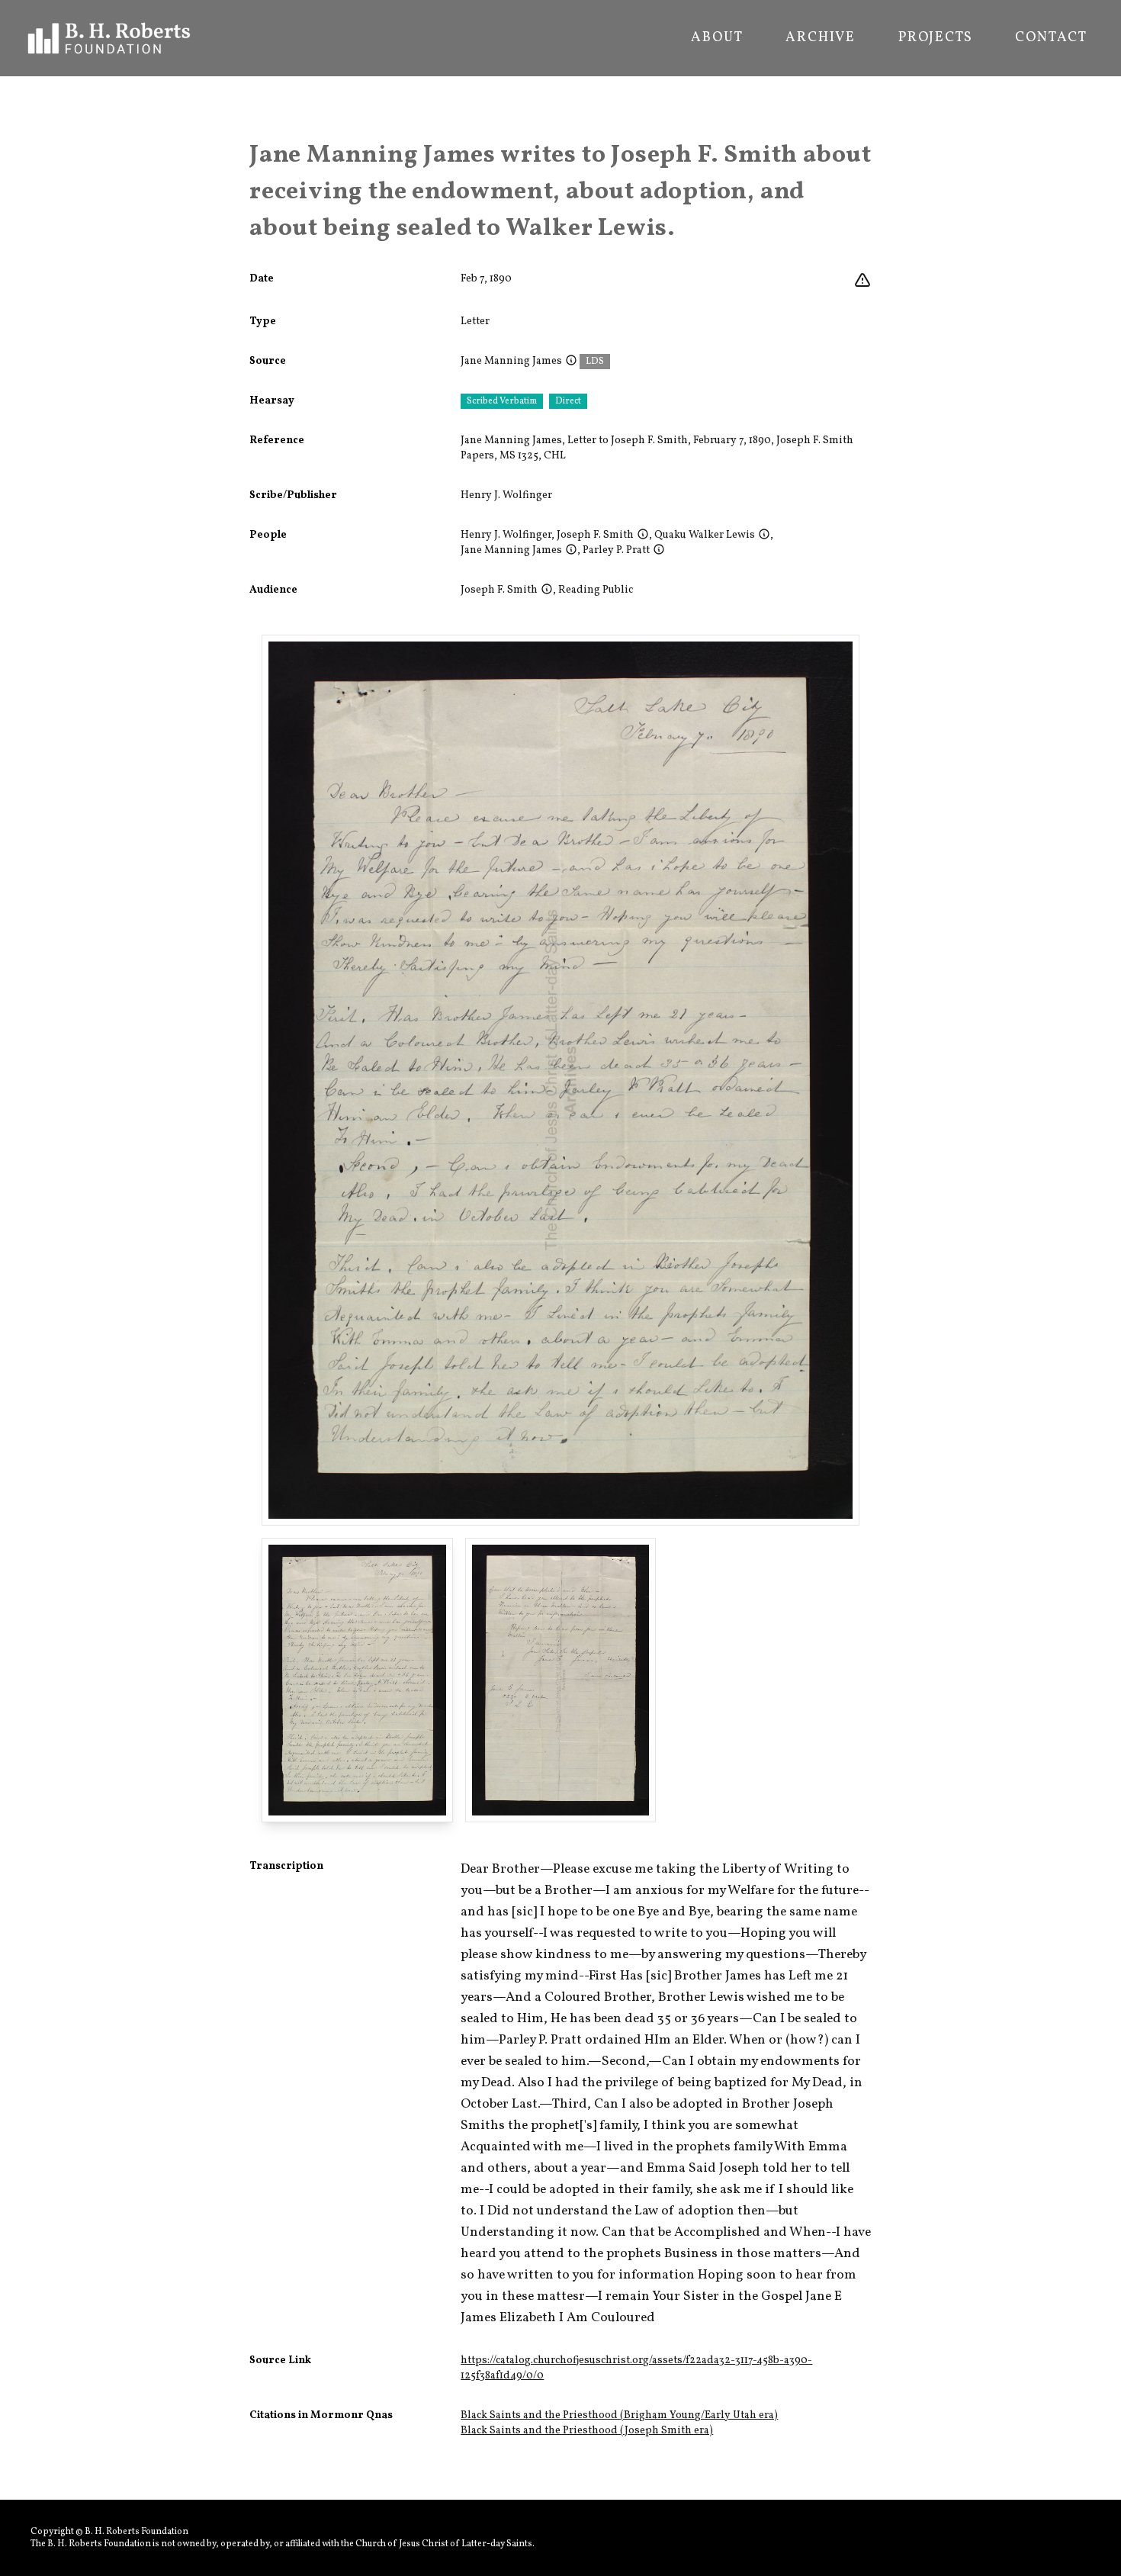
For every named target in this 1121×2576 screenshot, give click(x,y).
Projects (935, 38)
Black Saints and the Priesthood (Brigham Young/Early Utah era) (619, 2415)
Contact (1051, 38)
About (717, 38)
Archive (821, 38)
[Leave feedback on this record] (862, 281)
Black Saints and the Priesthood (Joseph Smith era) (587, 2431)
